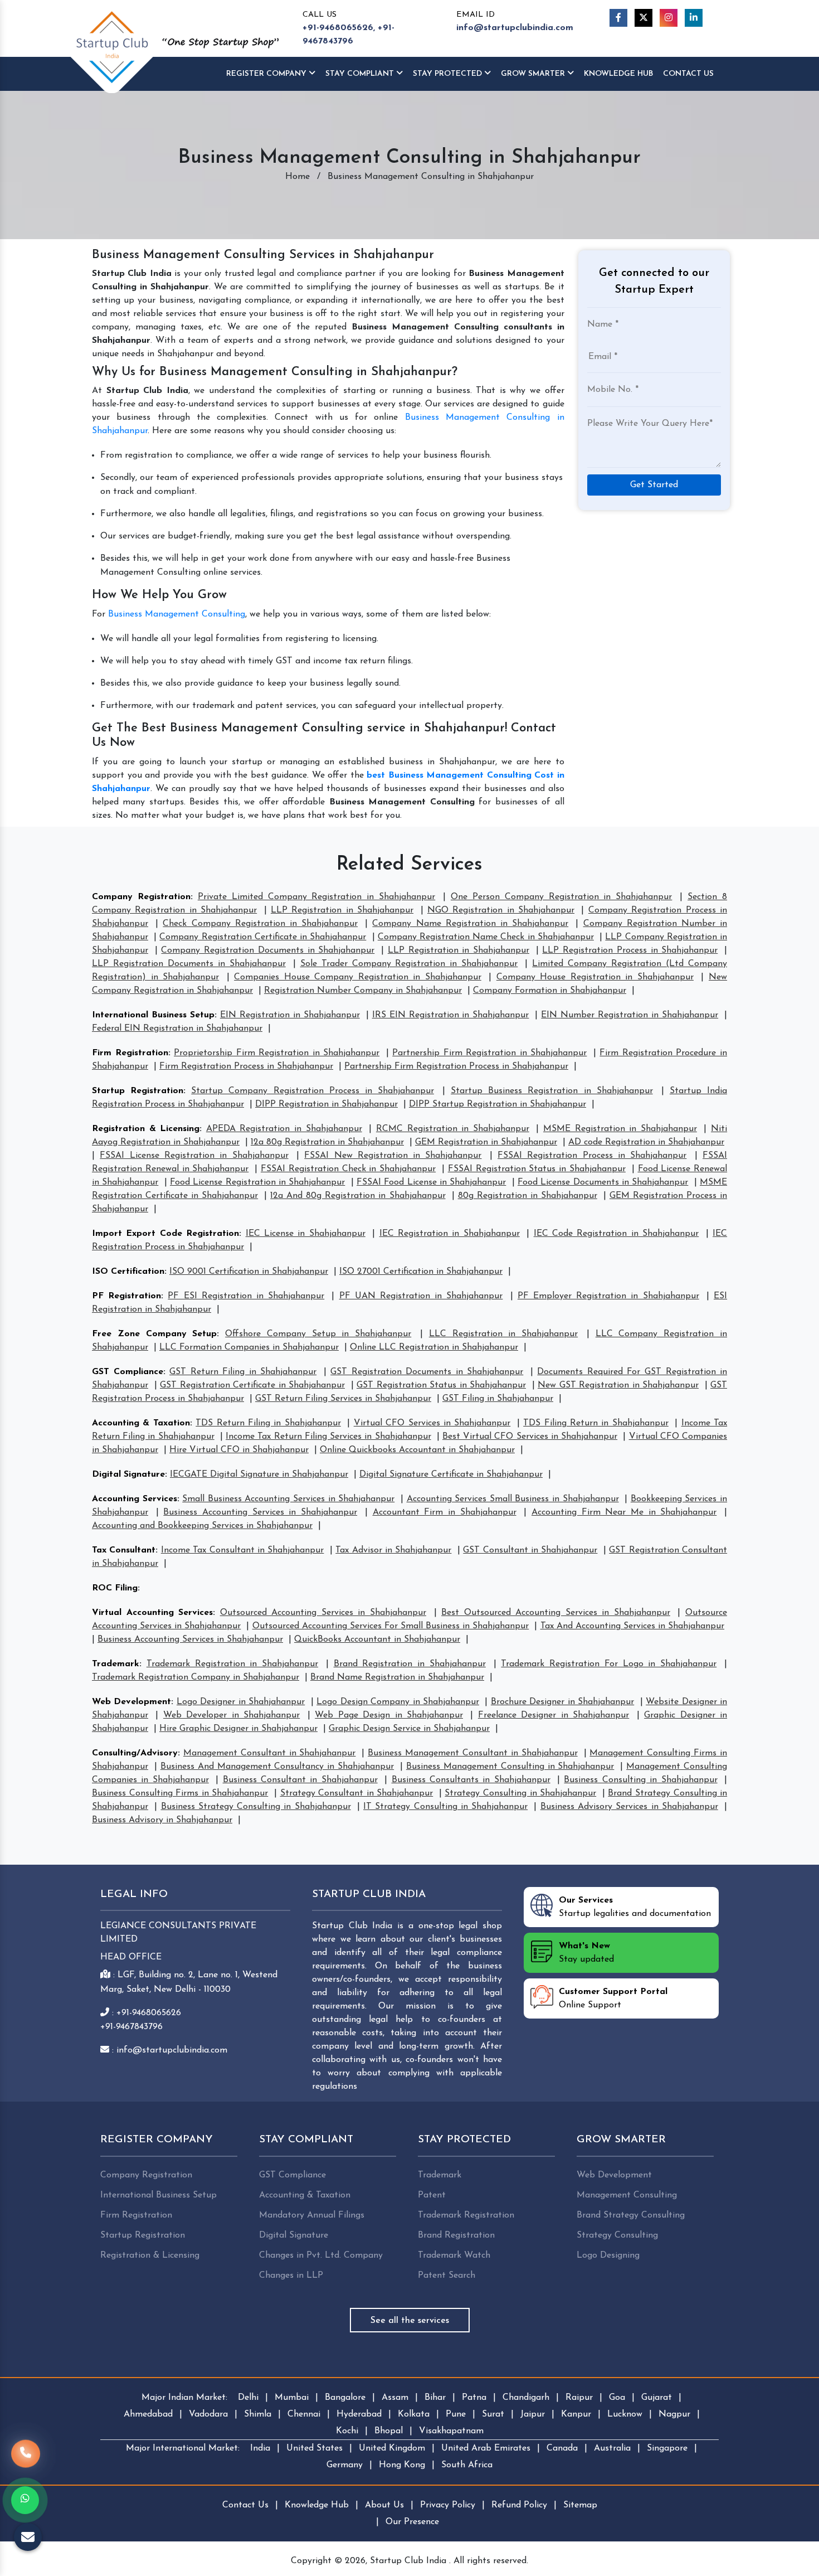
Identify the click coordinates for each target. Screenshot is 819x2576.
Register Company (267, 74)
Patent (432, 2195)
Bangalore (345, 2398)
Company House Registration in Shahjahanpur (595, 977)
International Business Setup (153, 1015)
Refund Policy (519, 2505)
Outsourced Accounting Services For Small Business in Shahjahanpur (391, 1626)
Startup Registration (138, 1091)
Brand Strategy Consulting (631, 2215)
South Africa (467, 2465)
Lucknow (625, 2414)
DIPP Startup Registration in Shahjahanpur (498, 1104)
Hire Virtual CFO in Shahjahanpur (239, 1450)
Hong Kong (402, 2465)
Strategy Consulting (617, 2235)
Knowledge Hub (317, 2505)
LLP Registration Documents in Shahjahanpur (189, 964)
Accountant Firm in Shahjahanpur (445, 1512)
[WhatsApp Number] (25, 2500)
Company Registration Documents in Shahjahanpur (268, 950)
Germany (345, 2465)
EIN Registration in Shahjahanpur (290, 1015)
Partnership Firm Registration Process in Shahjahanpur (456, 1066)
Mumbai (292, 2398)
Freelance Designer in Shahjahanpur (554, 1715)
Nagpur (674, 2414)
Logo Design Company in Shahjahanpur (398, 1702)
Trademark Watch (454, 2255)
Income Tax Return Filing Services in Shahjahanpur (328, 1437)
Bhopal (389, 2431)
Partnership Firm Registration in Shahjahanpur (489, 1053)
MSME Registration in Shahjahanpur (620, 1129)
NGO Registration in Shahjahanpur (501, 910)
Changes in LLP (291, 2276)
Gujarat (657, 2398)
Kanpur (576, 2414)
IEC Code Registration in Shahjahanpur (616, 1234)
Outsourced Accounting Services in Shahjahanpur (323, 1613)
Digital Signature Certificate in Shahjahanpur (451, 1474)
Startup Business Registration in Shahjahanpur (552, 1091)
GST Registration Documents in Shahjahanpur (427, 1372)
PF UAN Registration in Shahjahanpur (421, 1296)
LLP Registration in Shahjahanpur (342, 910)
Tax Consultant (124, 1550)
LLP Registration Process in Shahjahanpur (630, 950)
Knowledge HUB (618, 74)
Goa (617, 2398)
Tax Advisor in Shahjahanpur (393, 1550)
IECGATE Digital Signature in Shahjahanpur (259, 1474)
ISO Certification (128, 1272)
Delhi (248, 2398)
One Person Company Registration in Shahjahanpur (561, 897)
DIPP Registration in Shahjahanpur (326, 1104)
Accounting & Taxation (141, 1423)
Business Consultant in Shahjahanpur (300, 1780)
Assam (395, 2398)
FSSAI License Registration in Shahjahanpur (194, 1156)
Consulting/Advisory (135, 1753)
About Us (384, 2505)
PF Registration (126, 1296)
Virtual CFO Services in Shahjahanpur (432, 1423)
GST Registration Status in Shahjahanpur (441, 1385)
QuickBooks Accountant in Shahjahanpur (377, 1639)
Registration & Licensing (146, 1129)
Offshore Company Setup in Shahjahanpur (318, 1334)
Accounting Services (135, 1499)
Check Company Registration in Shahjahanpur (260, 924)
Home (298, 177)
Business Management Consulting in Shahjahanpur (510, 1767)
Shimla (258, 2414)
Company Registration (141, 897)
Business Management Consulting (177, 614)
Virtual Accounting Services (152, 1613)
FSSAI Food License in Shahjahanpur (431, 1182)
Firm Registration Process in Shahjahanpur (246, 1066)
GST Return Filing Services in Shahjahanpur (343, 1399)
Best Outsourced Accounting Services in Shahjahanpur (556, 1613)
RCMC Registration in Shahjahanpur (453, 1129)
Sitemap (580, 2505)
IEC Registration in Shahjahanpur (450, 1234)
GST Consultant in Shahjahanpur (530, 1550)
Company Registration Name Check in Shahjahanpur (486, 937)
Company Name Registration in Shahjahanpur (470, 924)
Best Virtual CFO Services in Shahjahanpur (530, 1437)
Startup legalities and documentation (635, 1907)
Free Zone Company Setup (154, 1334)
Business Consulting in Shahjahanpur (640, 1780)
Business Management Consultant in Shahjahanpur (472, 1753)
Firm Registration (130, 1053)
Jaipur (533, 2414)
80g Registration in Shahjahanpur (528, 1196)
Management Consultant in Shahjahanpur (270, 1753)
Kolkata (414, 2414)
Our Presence (412, 2522)
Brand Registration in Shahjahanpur (410, 1664)
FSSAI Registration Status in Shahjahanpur (537, 1169)
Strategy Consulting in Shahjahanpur (520, 1793)
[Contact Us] (26, 2460)
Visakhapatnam (451, 2431)
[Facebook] (618, 18)
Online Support (613, 1998)
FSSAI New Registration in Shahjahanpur (393, 1156)
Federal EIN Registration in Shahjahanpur (177, 1029)
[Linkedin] (694, 18)
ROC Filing (115, 1588)
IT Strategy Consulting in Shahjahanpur (445, 1807)
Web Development (131, 1702)
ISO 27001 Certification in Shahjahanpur (421, 1272)
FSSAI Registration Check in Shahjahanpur (348, 1169)
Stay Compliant (361, 74)
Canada (562, 2448)
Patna (474, 2398)
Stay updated (586, 1953)
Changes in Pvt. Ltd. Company (321, 2255)
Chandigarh (526, 2398)
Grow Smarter (534, 74)
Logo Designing (608, 2255)
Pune (456, 2414)
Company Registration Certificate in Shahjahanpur (263, 937)
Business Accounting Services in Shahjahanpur (260, 1512)
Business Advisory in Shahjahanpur (162, 1820)
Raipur (579, 2398)
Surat (493, 2414)
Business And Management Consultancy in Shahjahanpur (277, 1767)
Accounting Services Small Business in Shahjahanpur (513, 1499)
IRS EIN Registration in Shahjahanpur (451, 1015)
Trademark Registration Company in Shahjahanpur (196, 1677)
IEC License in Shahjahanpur (306, 1234)
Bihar (435, 2398)
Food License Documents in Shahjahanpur (603, 1182)
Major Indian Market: (184, 2398)
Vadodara (208, 2414)
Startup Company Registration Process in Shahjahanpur (313, 1091)
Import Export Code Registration (165, 1234)
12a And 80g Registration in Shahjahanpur (358, 1196)
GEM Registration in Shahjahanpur (486, 1142)
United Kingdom (392, 2448)
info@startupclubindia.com (515, 28)
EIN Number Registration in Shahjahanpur (630, 1015)
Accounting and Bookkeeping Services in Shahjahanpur (202, 1526)
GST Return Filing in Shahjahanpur (243, 1372)
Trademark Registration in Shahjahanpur (232, 1664)
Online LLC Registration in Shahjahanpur (434, 1347)
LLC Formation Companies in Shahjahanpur (249, 1347)
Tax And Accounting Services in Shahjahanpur (633, 1626)
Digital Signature (128, 1474)
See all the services (410, 2321)
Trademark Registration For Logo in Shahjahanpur (609, 1664)
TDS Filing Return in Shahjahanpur (596, 1423)
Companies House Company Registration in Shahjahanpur (358, 977)
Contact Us (688, 74)
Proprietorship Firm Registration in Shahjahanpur (277, 1053)
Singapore (667, 2448)
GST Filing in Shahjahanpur (498, 1399)
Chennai (304, 2414)
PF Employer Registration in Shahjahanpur (608, 1296)
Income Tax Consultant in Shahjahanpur (243, 1550)
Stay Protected (448, 74)
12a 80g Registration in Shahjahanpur (327, 1142)
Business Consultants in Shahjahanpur (471, 1780)
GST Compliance (128, 1372)
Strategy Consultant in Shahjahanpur (357, 1793)
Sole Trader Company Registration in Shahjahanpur (409, 964)
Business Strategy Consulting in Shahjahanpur (256, 1807)
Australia (612, 2448)
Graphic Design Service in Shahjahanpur (409, 1729)
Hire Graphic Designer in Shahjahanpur (238, 1729)
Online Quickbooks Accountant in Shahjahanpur (417, 1450)
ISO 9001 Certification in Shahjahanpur (249, 1272)
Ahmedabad (148, 2414)
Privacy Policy (448, 2505)
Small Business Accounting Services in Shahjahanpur (288, 1499)
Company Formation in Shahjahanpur (550, 991)
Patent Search (447, 2276)
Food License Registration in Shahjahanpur (257, 1182)
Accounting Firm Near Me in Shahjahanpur (624, 1512)
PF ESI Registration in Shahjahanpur (246, 1296)
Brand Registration (456, 2235)
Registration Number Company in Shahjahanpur (363, 991)
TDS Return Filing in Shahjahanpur (268, 1423)
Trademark (116, 1664)
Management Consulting (627, 2195)
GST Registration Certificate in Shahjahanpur (252, 1385)
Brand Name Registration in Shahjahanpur (397, 1677)
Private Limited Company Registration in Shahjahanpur (316, 897)
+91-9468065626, (339, 28)
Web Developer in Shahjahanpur (231, 1715)
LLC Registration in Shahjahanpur (503, 1334)
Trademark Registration (466, 2215)
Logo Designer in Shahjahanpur (241, 1702)
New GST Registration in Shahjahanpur (618, 1385)
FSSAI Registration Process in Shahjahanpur (592, 1156)
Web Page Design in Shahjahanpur (389, 1715)
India (260, 2448)
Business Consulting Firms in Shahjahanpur (180, 1793)
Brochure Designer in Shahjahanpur (562, 1702)
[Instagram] (669, 18)
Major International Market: (183, 2448)
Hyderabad (359, 2414)
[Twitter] (643, 18)
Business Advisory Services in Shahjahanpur (629, 1807)
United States (315, 2448)
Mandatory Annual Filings (312, 2215)
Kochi (347, 2431)
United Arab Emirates (486, 2448)
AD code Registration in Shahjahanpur (646, 1142)
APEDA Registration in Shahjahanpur (284, 1129)
